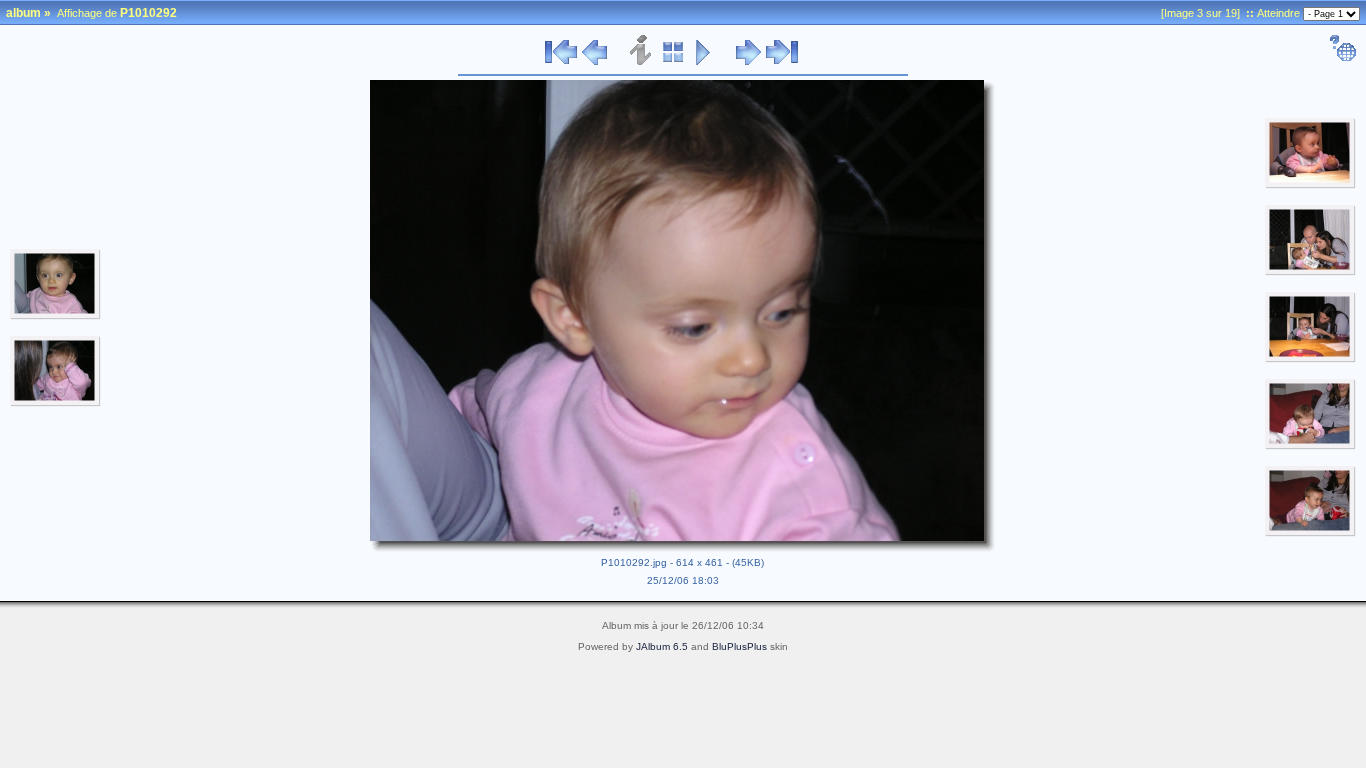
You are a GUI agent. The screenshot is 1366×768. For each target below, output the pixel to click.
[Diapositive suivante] (748, 62)
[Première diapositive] (561, 62)
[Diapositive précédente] (594, 62)
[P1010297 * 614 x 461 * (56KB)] (1310, 272)
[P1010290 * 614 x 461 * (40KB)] (55, 316)
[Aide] (1342, 58)
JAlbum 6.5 (662, 646)
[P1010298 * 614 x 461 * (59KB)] (1310, 359)
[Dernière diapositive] (782, 62)
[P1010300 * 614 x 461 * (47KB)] (1310, 446)
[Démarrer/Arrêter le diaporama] (703, 62)
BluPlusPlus (739, 646)
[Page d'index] (673, 62)
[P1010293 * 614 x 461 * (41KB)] (1310, 185)
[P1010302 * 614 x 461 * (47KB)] (1310, 533)
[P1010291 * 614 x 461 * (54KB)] (55, 403)
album (23, 13)
